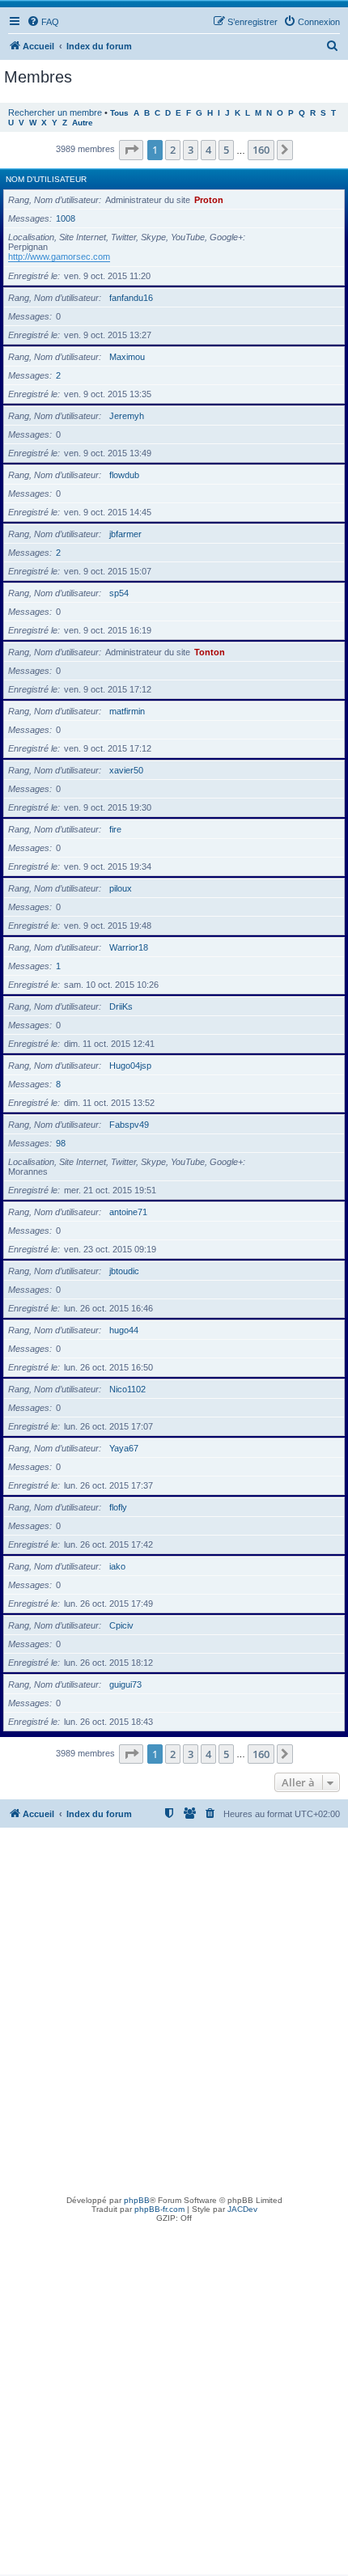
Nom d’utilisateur (46, 179)
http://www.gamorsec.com (59, 256)
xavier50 (126, 770)
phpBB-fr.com (159, 2209)
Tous (119, 113)
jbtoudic (124, 1271)
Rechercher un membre (55, 112)
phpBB (137, 2200)
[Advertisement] (174, 2010)
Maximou (127, 357)
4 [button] (208, 150)
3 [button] (191, 150)
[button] (131, 150)
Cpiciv (121, 1625)
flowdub (124, 475)
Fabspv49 (129, 1125)
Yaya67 (124, 1448)
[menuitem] (43, 22)
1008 (66, 218)
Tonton (210, 652)
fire (115, 829)
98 (61, 1143)
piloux (121, 888)
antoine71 (128, 1212)
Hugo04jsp (130, 1066)
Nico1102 (127, 1389)
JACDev (242, 2209)
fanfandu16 (131, 298)
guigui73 (125, 1684)
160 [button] (261, 150)
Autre (83, 123)
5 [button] (226, 150)
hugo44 (124, 1330)
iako (117, 1566)
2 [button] (173, 150)
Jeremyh (127, 416)
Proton (209, 200)
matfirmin (127, 711)
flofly (118, 1507)
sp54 (119, 593)
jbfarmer (125, 534)
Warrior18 (129, 947)
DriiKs (121, 1006)
